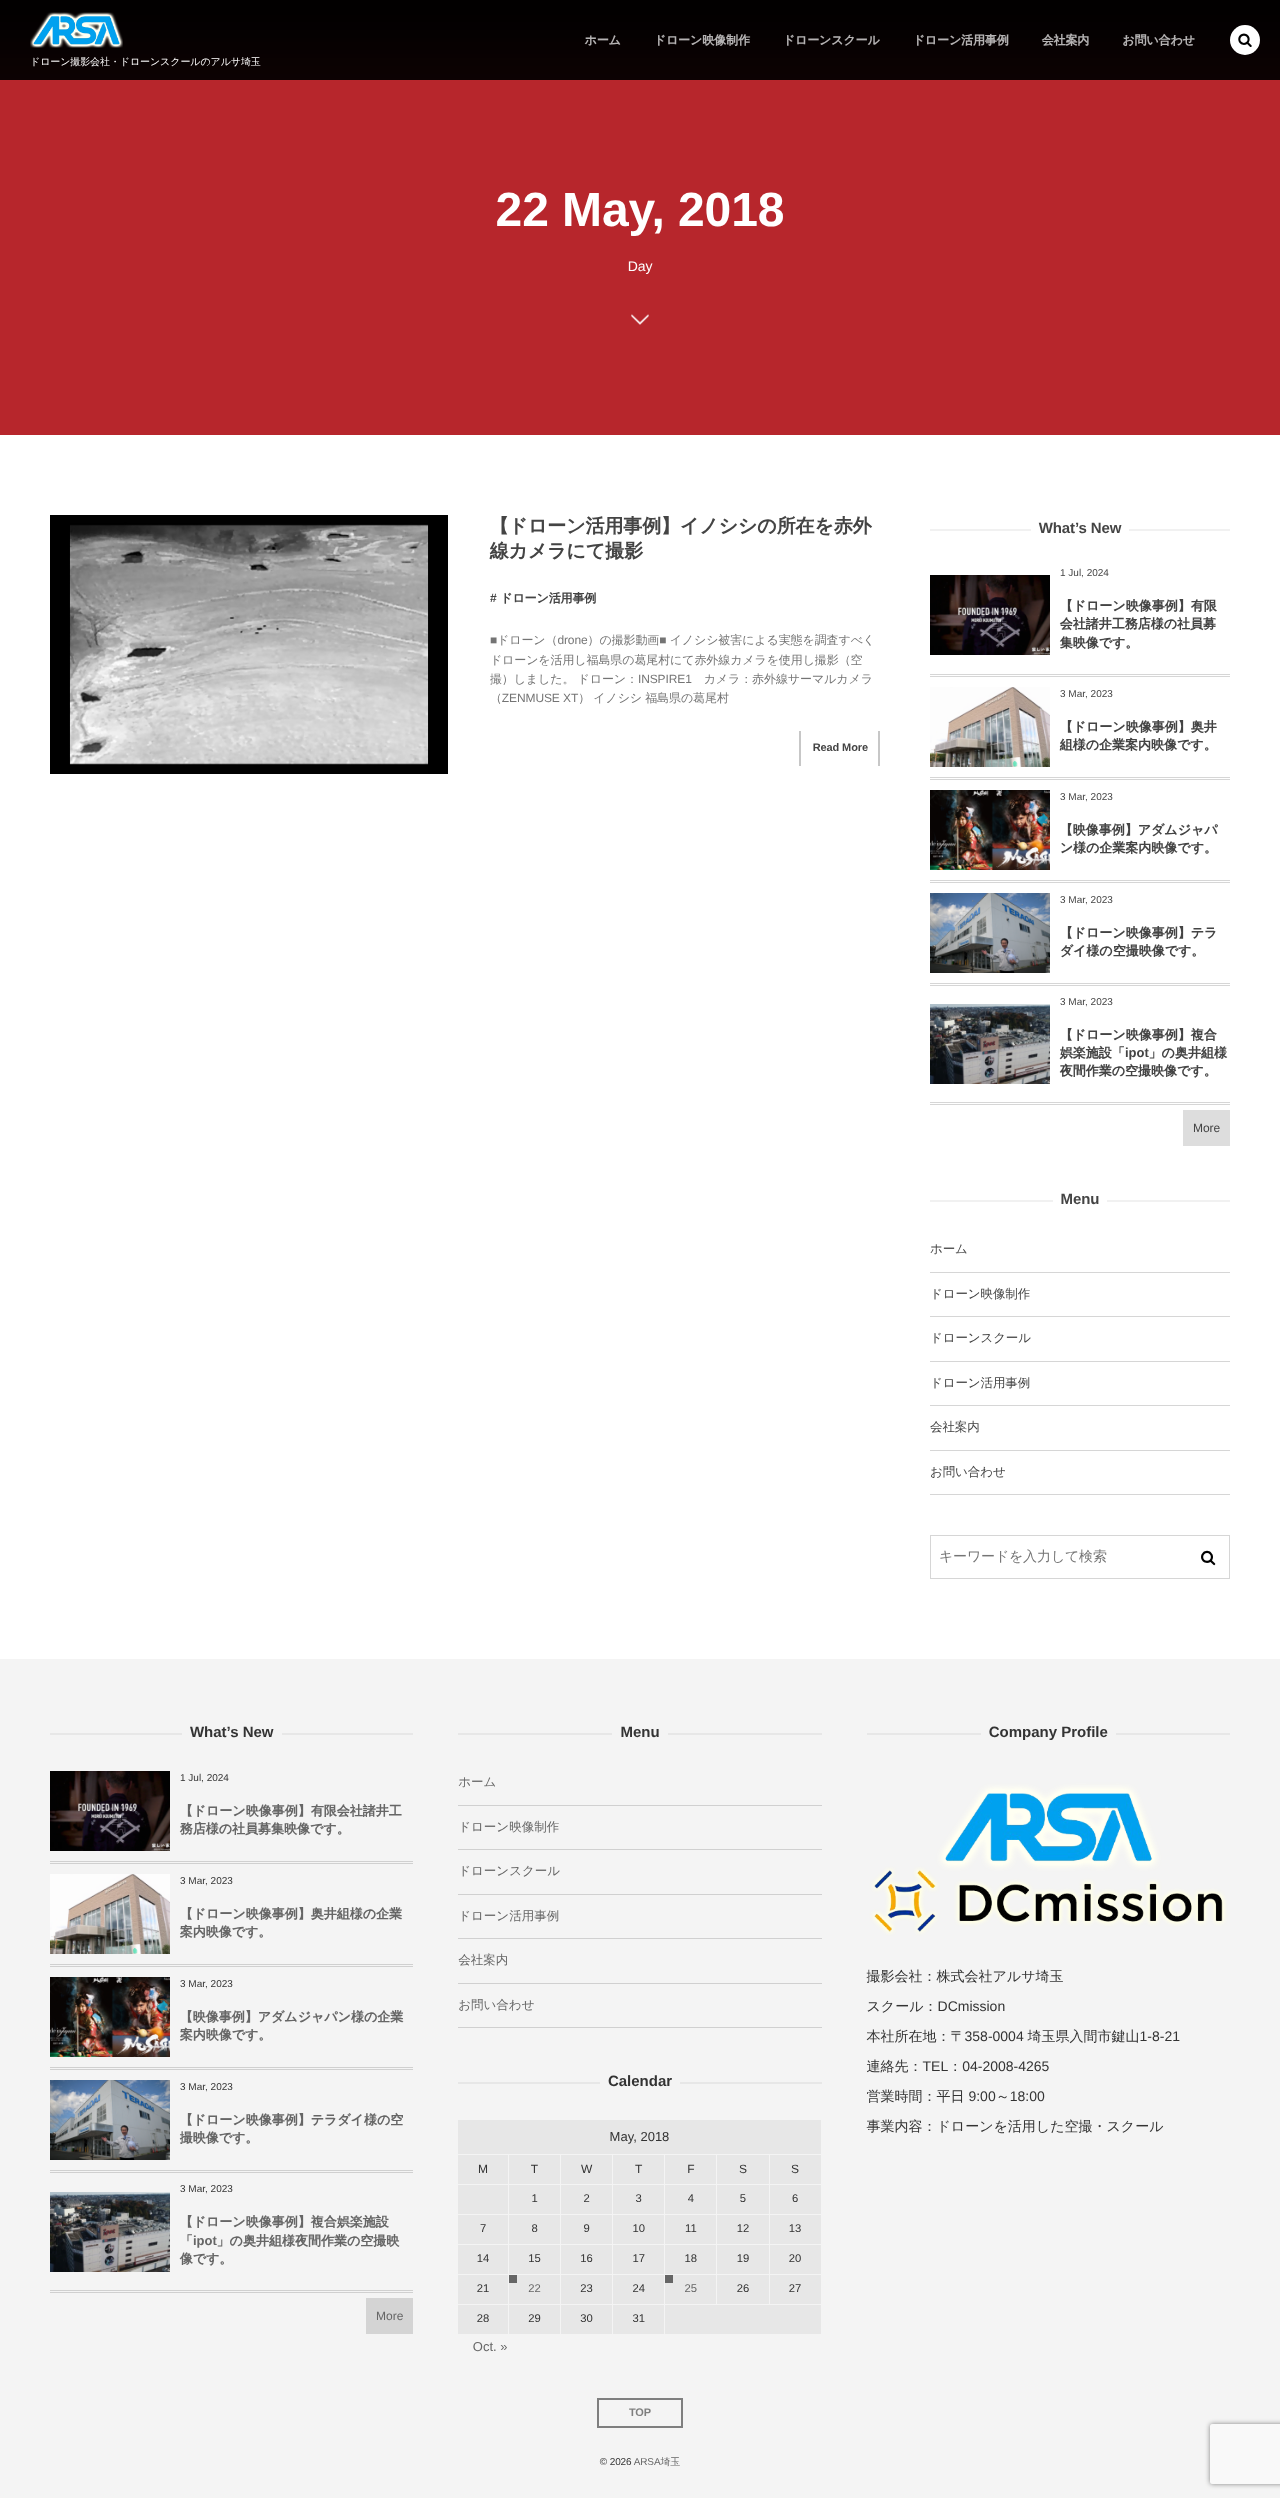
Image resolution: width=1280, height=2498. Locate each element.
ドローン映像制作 (980, 1294)
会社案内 (955, 1427)
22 (534, 2289)
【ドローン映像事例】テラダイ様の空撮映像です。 (1139, 941)
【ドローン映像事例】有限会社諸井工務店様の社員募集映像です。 (1138, 623)
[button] (1245, 40)
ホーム (949, 1249)
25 (691, 2289)
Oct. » (490, 2346)
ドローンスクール (980, 1338)
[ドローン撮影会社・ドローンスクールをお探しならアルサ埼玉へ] (76, 30)
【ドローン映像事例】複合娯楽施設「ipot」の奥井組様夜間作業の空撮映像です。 (1143, 1052)
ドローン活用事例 (548, 598)
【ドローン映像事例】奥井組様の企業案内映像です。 (1138, 735)
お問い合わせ (968, 1472)
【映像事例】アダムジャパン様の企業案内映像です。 (1139, 838)
